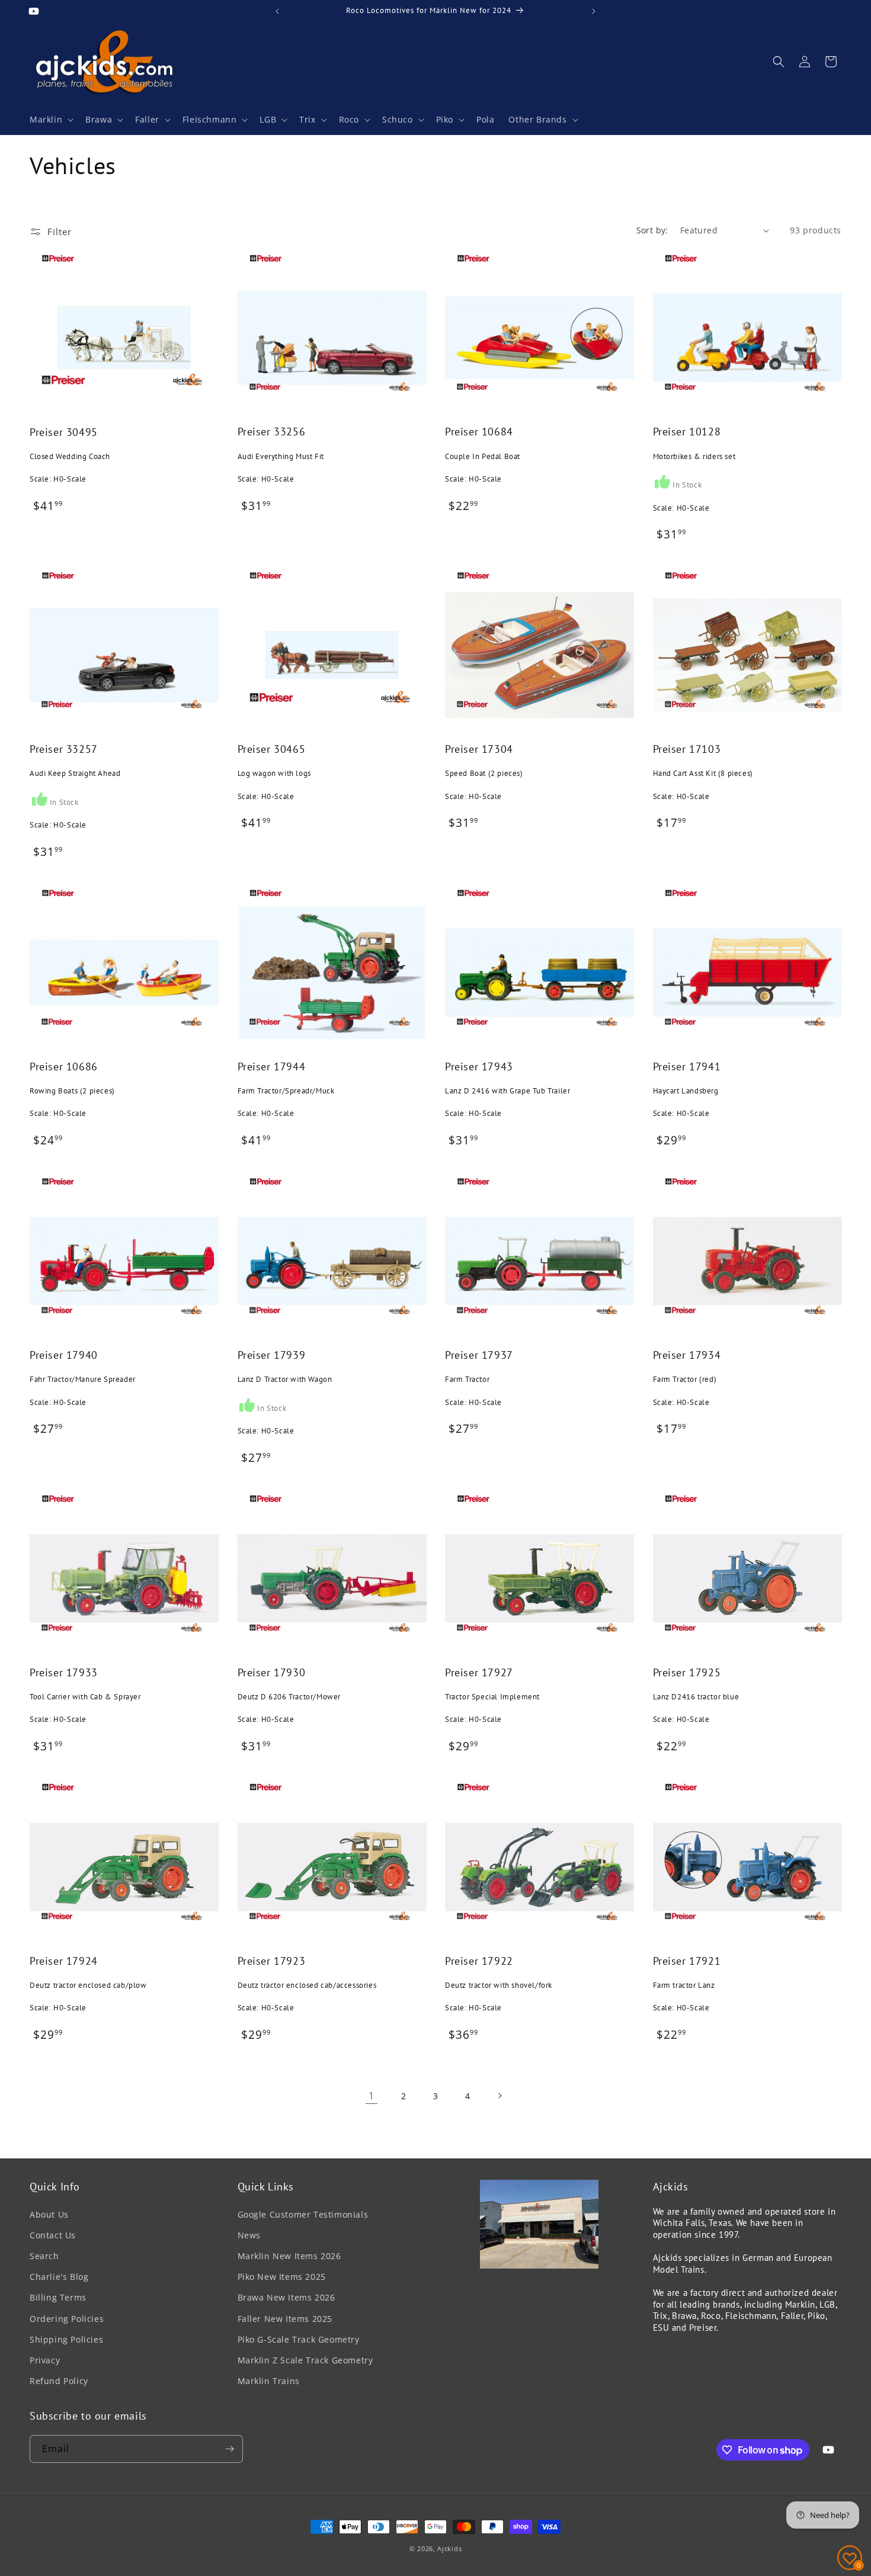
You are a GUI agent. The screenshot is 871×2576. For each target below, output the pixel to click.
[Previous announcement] (277, 11)
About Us (49, 2214)
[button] (50, 120)
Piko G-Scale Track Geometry (299, 2339)
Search (44, 2256)
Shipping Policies (66, 2339)
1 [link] (372, 2096)
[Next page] (499, 2096)
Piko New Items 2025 (282, 2277)
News (249, 2235)
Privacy (45, 2360)
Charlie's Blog (59, 2277)
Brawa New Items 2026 (286, 2297)
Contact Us (53, 2235)
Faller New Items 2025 (285, 2319)
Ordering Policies (67, 2319)
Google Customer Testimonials (303, 2214)
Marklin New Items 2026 (289, 2256)
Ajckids (449, 2548)
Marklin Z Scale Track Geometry (305, 2360)
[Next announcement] (594, 11)
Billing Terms (58, 2297)
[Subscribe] (229, 2449)
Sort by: (652, 230)
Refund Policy (59, 2381)
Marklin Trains (269, 2381)
